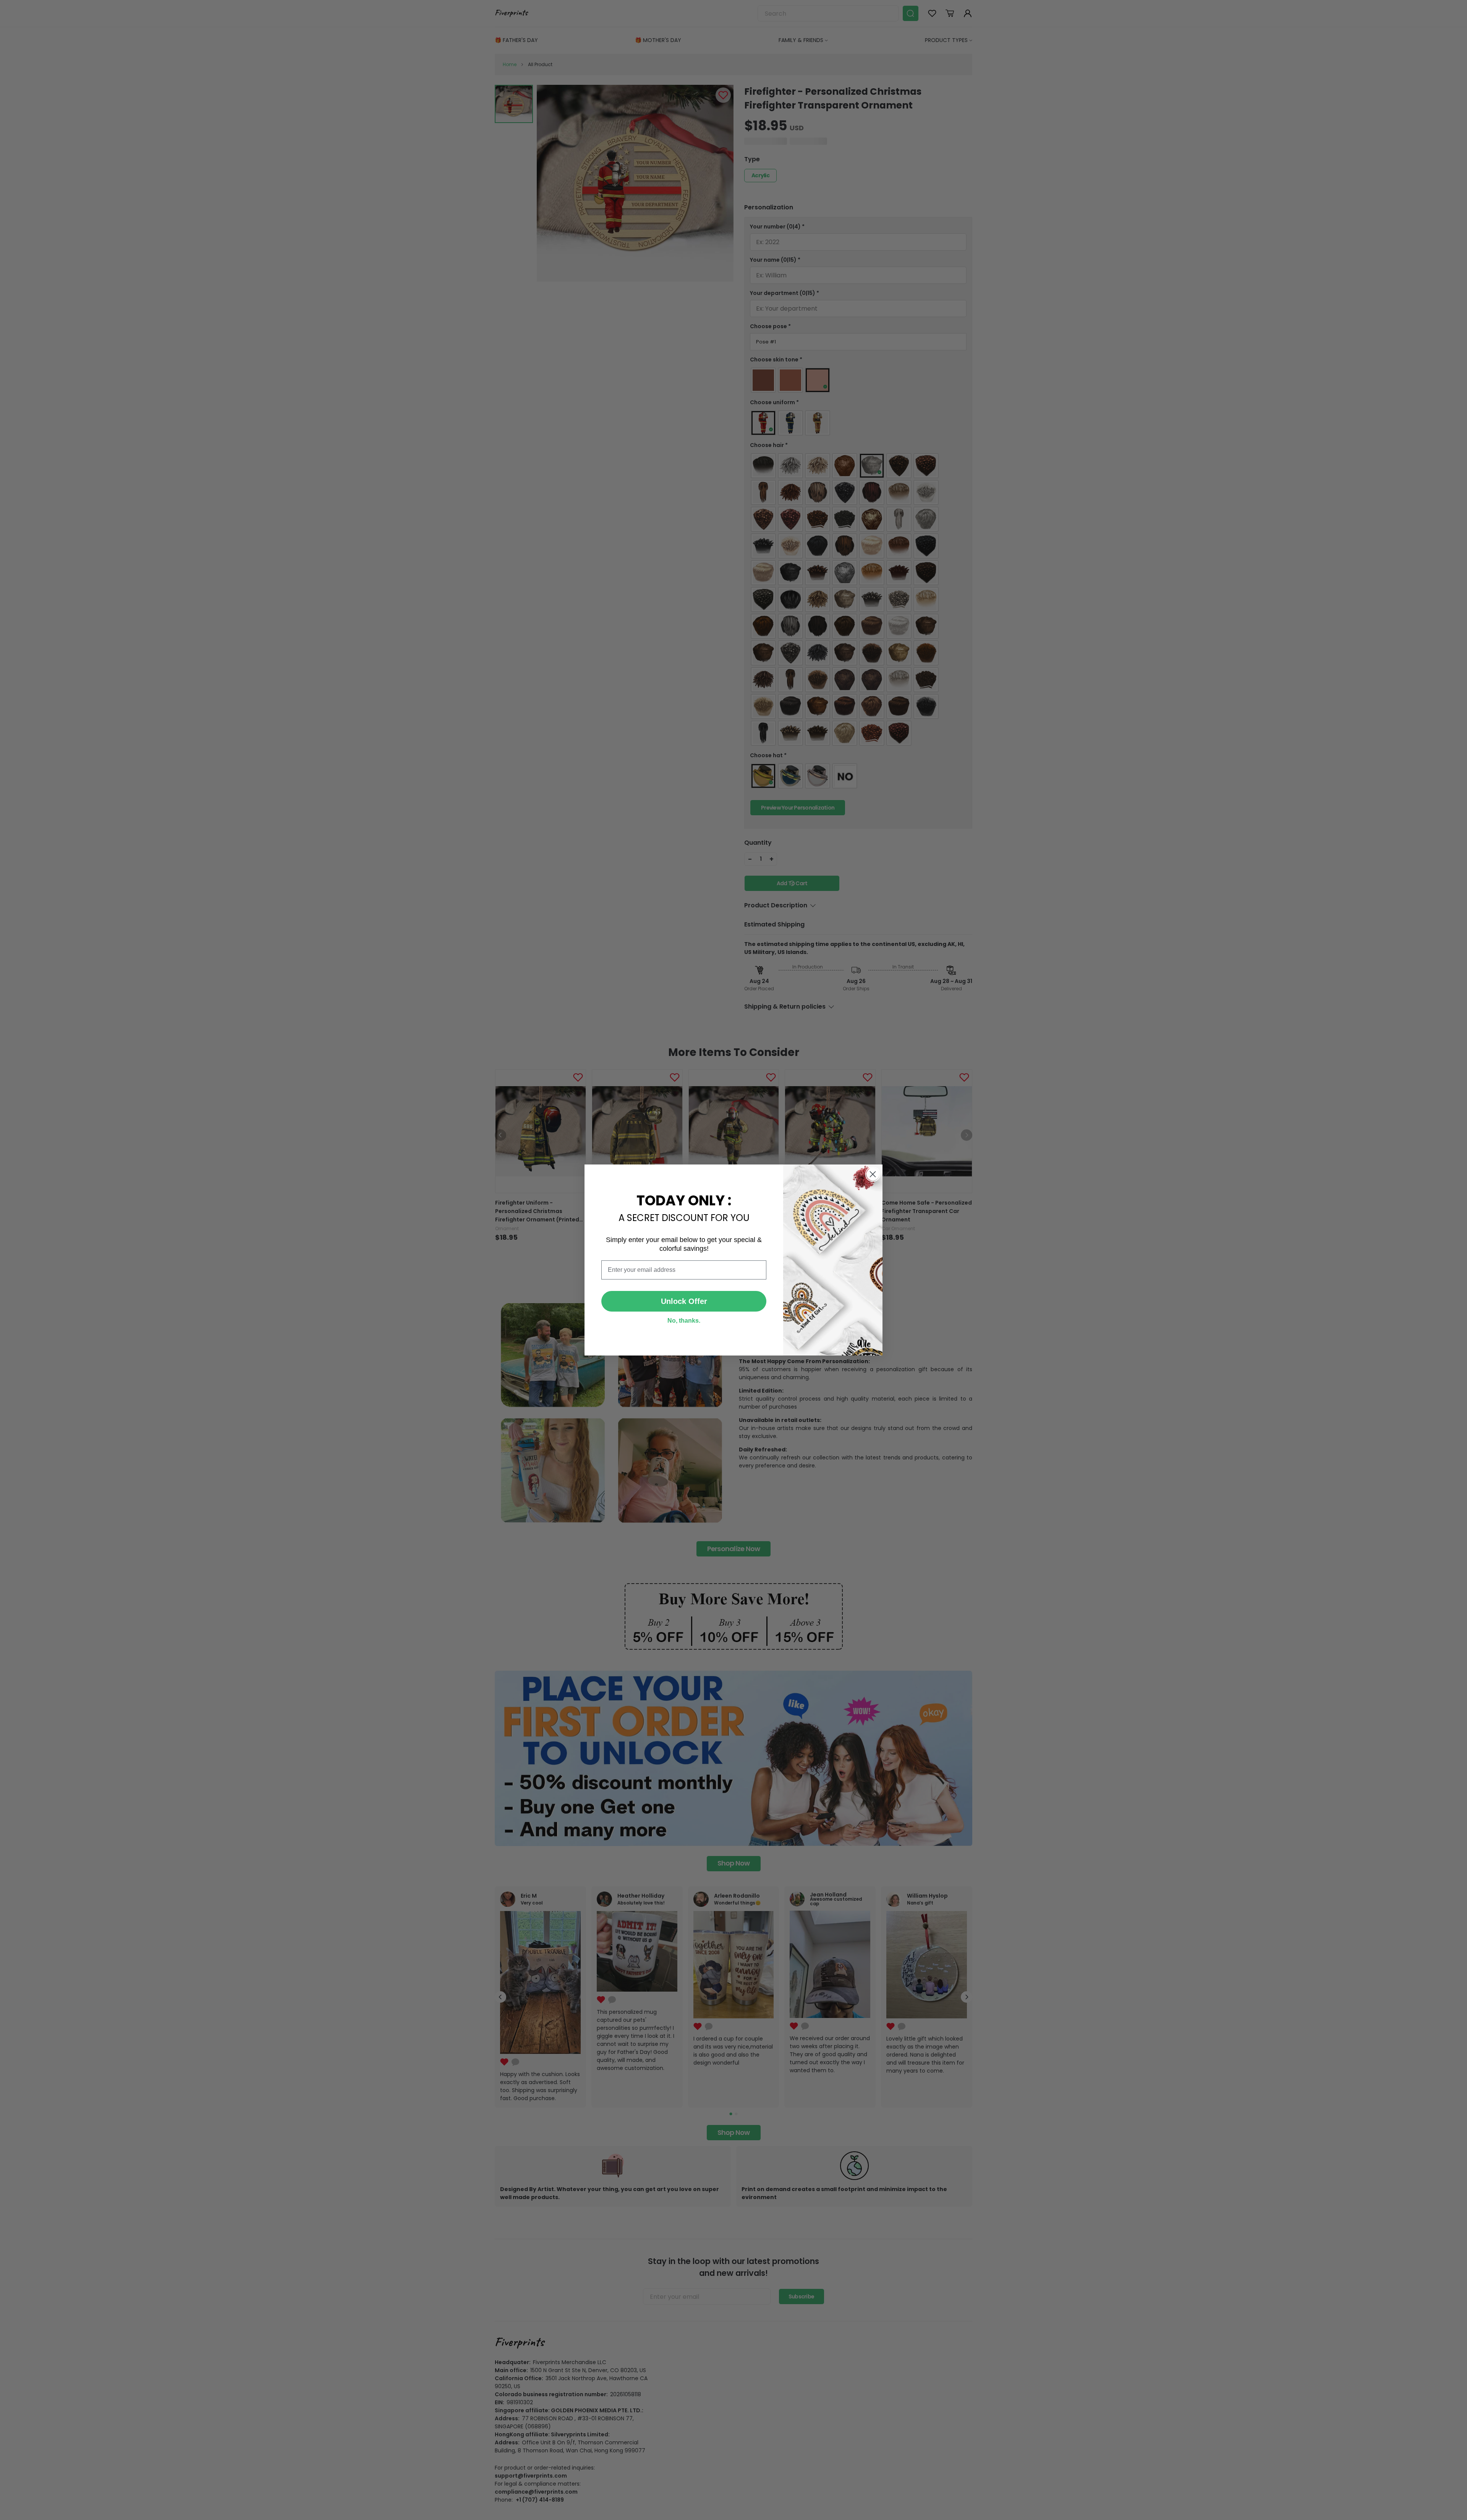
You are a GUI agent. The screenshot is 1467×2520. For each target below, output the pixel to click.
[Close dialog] (873, 1174)
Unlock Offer (684, 1301)
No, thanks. (684, 1321)
